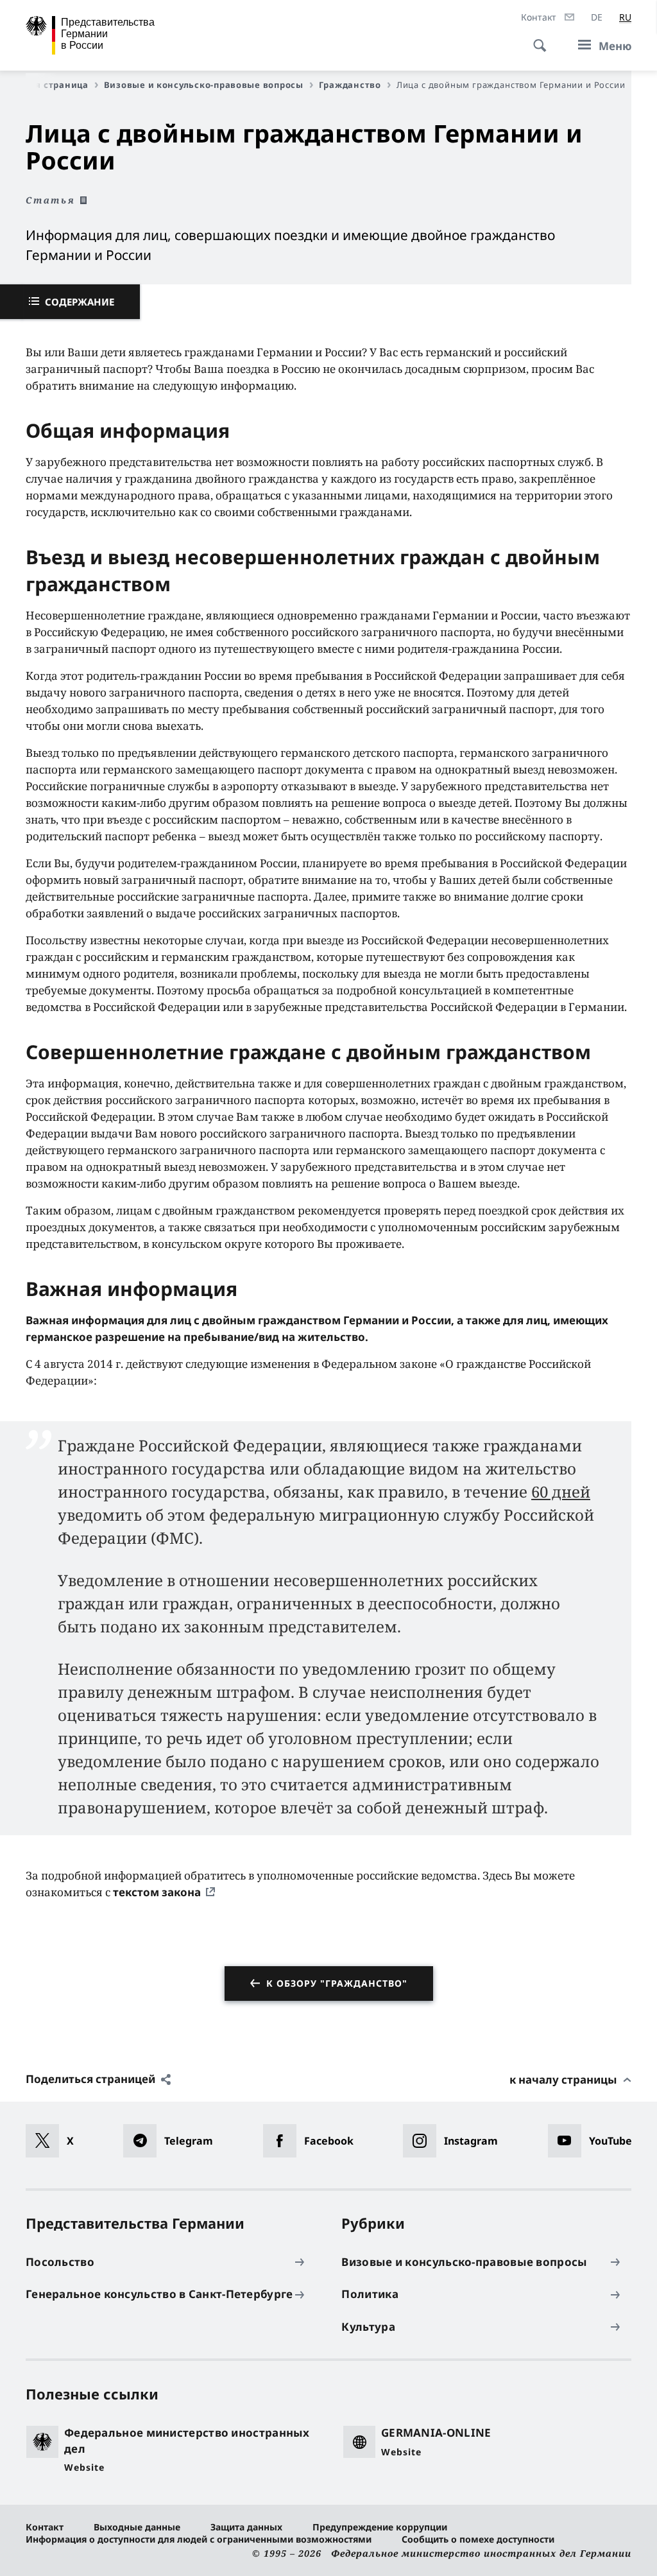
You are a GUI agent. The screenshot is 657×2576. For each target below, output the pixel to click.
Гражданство (350, 85)
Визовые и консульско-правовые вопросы (204, 85)
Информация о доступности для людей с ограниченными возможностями (199, 2539)
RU (625, 17)
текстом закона (157, 1892)
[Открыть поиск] (536, 39)
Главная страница (45, 85)
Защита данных (246, 2527)
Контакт (45, 2527)
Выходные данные (137, 2527)
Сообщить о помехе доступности (478, 2539)
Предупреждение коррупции (380, 2527)
